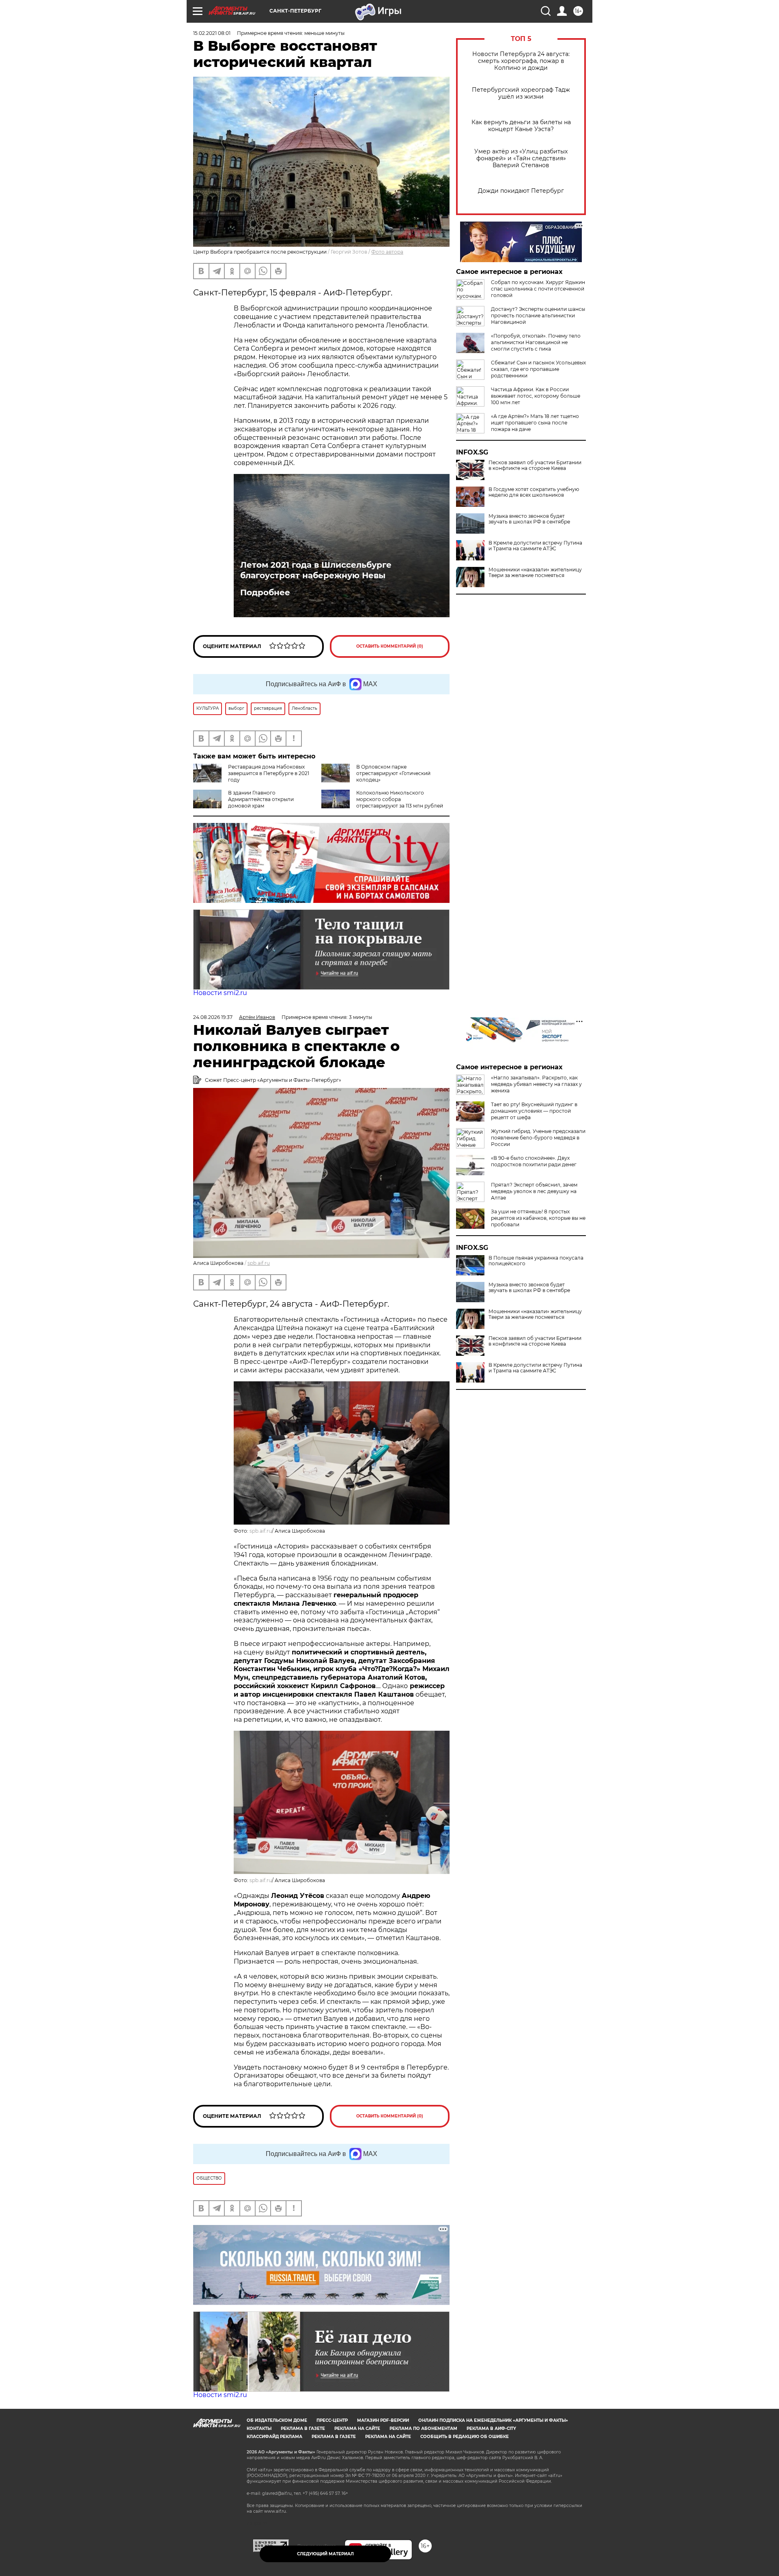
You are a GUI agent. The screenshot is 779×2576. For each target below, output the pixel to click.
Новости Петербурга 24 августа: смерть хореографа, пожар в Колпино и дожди (521, 61)
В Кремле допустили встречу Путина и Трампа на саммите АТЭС (535, 546)
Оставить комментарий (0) (390, 646)
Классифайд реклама (274, 2437)
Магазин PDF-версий (383, 2420)
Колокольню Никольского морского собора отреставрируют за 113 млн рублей (400, 799)
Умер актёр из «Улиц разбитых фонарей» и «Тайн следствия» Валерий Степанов (521, 158)
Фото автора (387, 252)
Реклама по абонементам (423, 2428)
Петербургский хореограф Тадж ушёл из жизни (521, 93)
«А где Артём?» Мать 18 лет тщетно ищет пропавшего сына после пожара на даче (535, 423)
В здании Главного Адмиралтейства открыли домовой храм (261, 799)
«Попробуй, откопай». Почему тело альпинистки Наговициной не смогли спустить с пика (536, 342)
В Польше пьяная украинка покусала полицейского (536, 1261)
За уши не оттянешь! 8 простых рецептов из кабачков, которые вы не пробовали (538, 1218)
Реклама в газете (303, 2428)
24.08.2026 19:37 (213, 1017)
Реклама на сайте (357, 2428)
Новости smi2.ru (220, 993)
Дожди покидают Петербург (521, 191)
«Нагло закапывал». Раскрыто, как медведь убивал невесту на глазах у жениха (536, 1084)
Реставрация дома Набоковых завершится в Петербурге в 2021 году (269, 773)
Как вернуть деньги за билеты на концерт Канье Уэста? (521, 126)
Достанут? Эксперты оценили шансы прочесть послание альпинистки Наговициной (538, 316)
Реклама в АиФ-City (491, 2428)
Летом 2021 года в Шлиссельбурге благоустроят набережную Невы (316, 570)
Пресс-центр (332, 2420)
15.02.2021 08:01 (212, 33)
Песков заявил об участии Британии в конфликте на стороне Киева (535, 465)
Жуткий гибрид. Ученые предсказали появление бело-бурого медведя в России (538, 1138)
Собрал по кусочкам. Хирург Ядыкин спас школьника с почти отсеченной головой (538, 289)
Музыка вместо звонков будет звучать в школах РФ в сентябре (529, 519)
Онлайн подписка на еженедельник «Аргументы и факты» (493, 2420)
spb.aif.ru (259, 1263)
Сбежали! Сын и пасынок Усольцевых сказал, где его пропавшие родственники (538, 369)
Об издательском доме (277, 2420)
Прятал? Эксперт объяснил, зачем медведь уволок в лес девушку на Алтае (534, 1191)
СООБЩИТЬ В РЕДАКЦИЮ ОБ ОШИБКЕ (465, 2437)
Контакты (259, 2428)
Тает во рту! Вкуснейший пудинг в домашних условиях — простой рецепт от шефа (534, 1111)
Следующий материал (325, 2554)
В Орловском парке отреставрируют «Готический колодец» (393, 773)
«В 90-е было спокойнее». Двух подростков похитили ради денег (534, 1161)
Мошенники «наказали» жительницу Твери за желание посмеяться (535, 573)
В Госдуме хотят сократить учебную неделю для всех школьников (534, 492)
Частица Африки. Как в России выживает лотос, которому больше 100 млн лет (536, 396)
